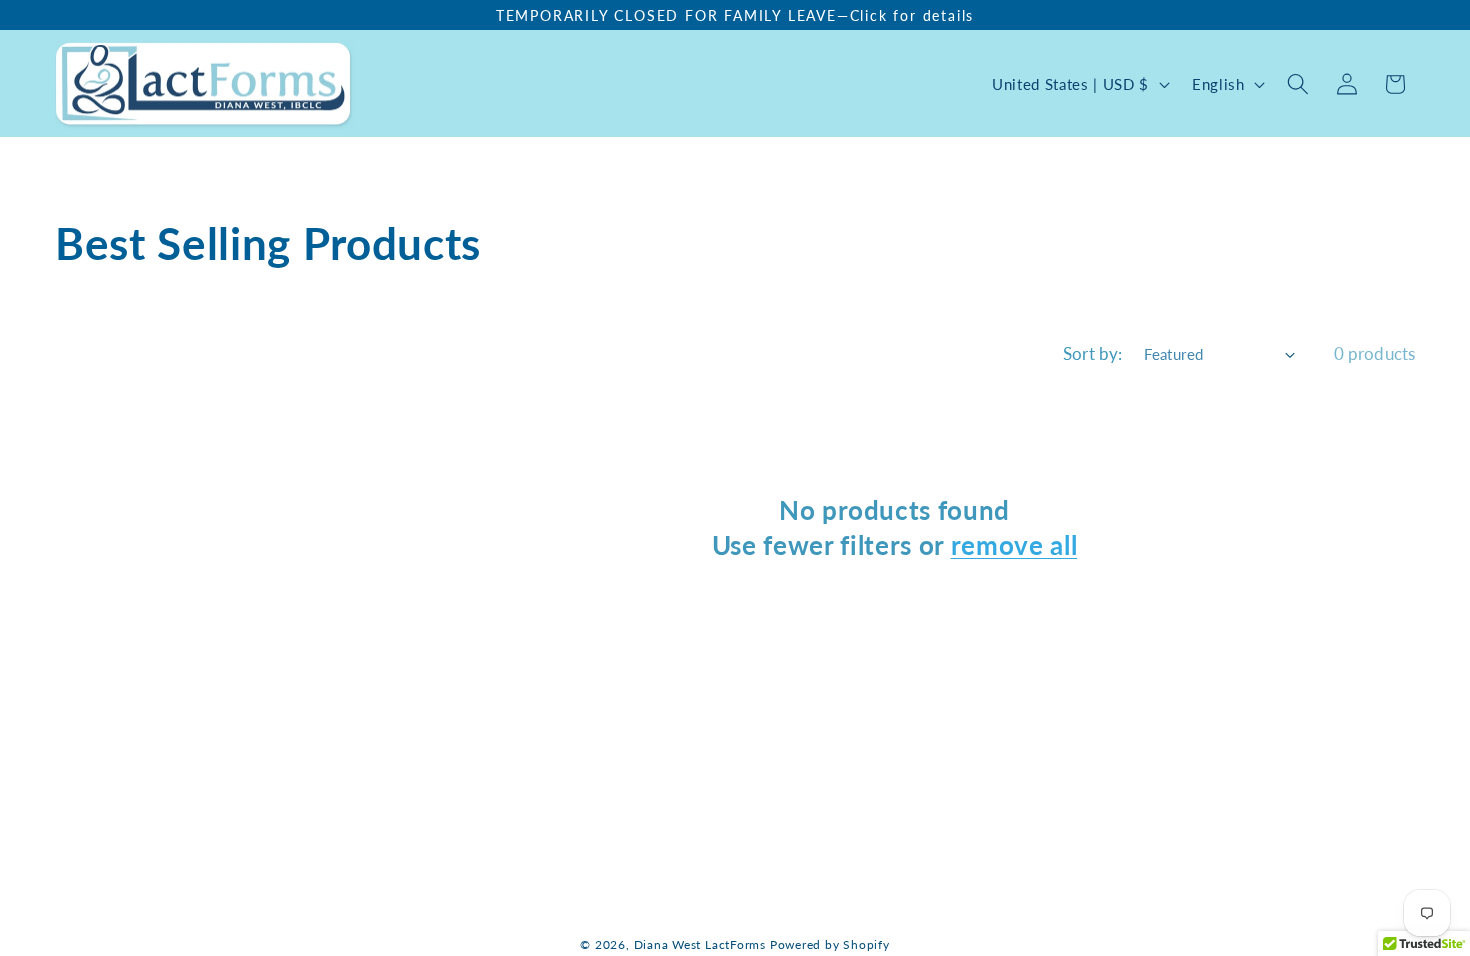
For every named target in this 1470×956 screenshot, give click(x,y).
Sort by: (1092, 354)
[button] (509, 84)
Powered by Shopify (830, 944)
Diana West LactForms (700, 944)
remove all (1014, 545)
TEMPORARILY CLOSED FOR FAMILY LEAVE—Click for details (735, 15)
